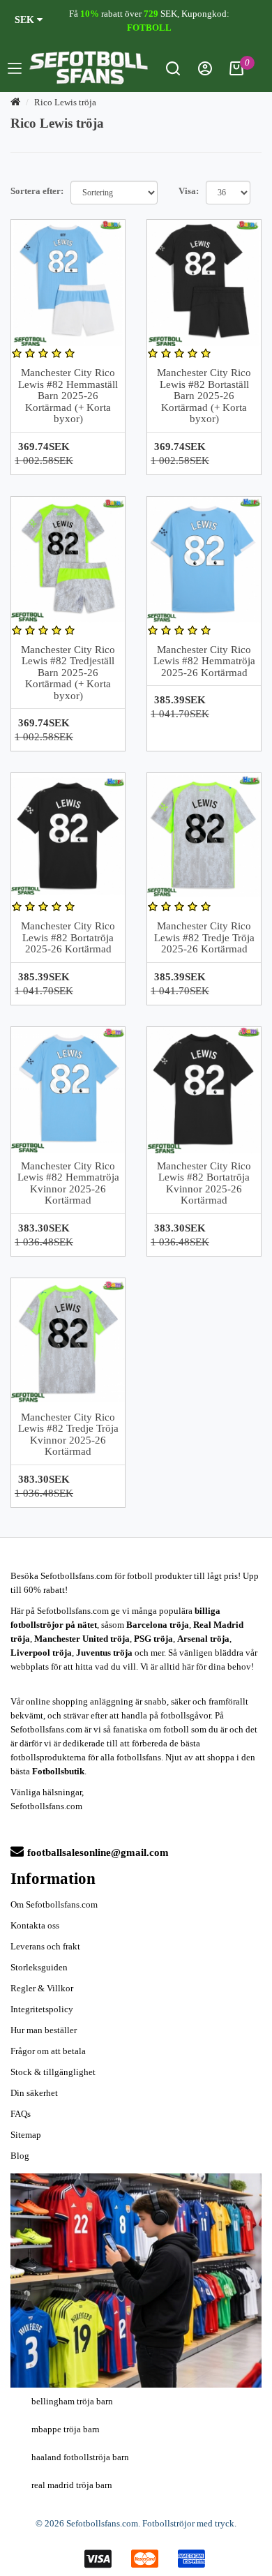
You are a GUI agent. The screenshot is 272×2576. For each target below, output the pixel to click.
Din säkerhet (34, 2093)
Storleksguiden (39, 1967)
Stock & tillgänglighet (53, 2072)
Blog (20, 2156)
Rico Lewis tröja (65, 102)
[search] (173, 72)
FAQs (21, 2114)
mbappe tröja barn (66, 2429)
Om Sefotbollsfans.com (54, 1904)
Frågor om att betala (48, 2051)
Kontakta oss (35, 1925)
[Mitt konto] (205, 72)
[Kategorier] (15, 70)
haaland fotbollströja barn (80, 2457)
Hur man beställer (44, 2030)
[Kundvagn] (236, 72)
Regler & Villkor (42, 1988)
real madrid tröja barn (72, 2485)
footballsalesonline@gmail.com (98, 1852)
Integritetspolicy (42, 2009)
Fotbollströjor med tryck (188, 2523)
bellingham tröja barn (72, 2401)
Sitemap (26, 2135)
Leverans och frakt (45, 1946)
